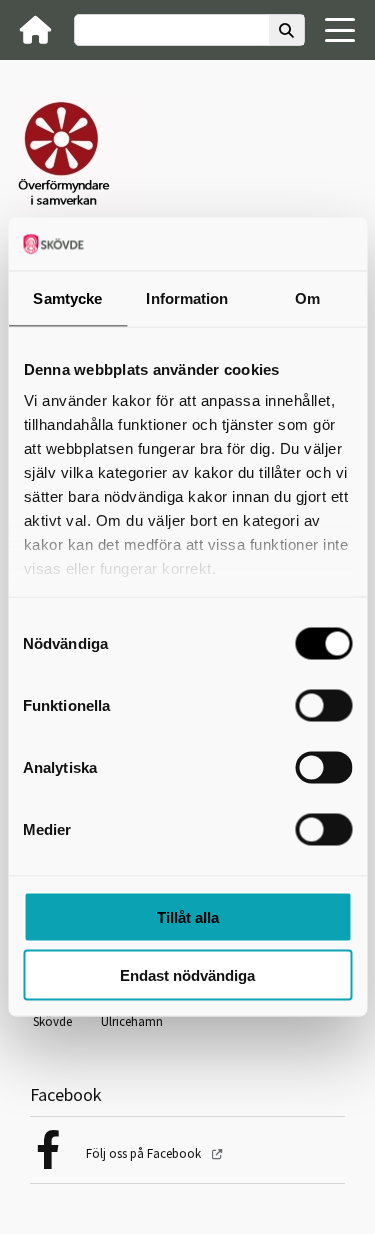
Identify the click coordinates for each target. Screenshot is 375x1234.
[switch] (323, 705)
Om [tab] (307, 297)
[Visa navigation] (340, 30)
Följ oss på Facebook (145, 1153)
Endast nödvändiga (187, 975)
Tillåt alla (188, 916)
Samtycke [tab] (67, 297)
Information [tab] (187, 297)
